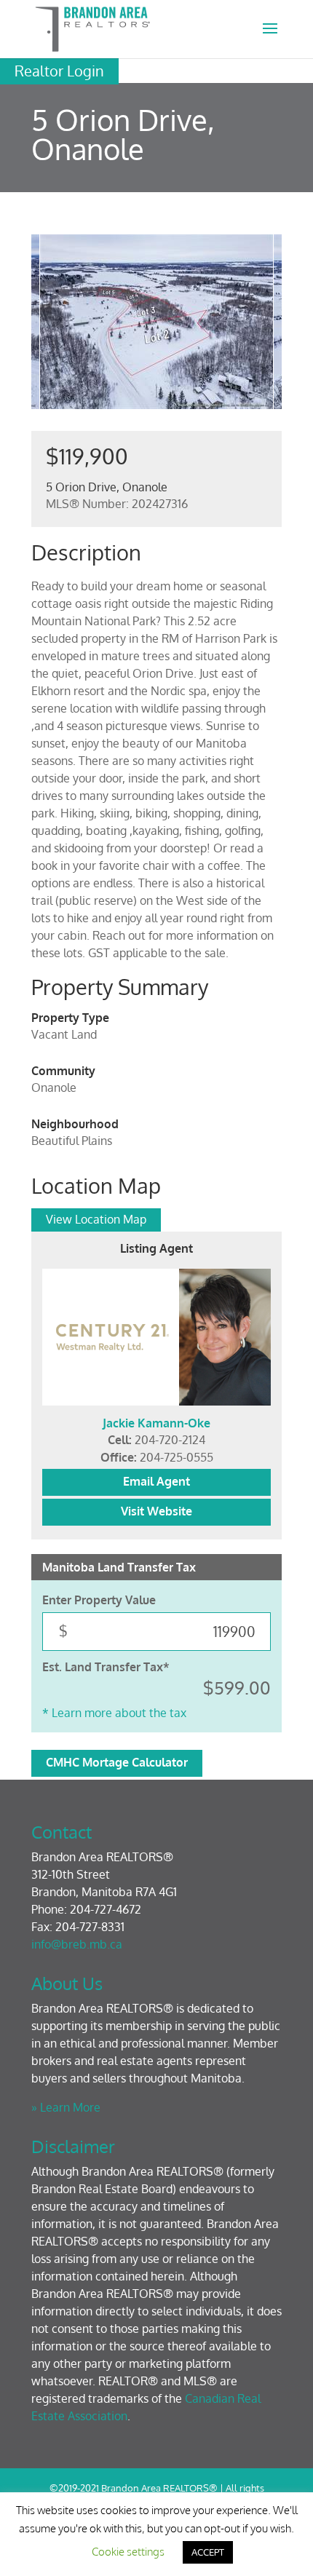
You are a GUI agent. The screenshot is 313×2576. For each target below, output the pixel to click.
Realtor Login (59, 71)
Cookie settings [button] (128, 2552)
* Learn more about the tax (114, 1713)
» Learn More (66, 2107)
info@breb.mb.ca (77, 1944)
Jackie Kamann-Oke (156, 1423)
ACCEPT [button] (208, 2552)
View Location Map (96, 1219)
